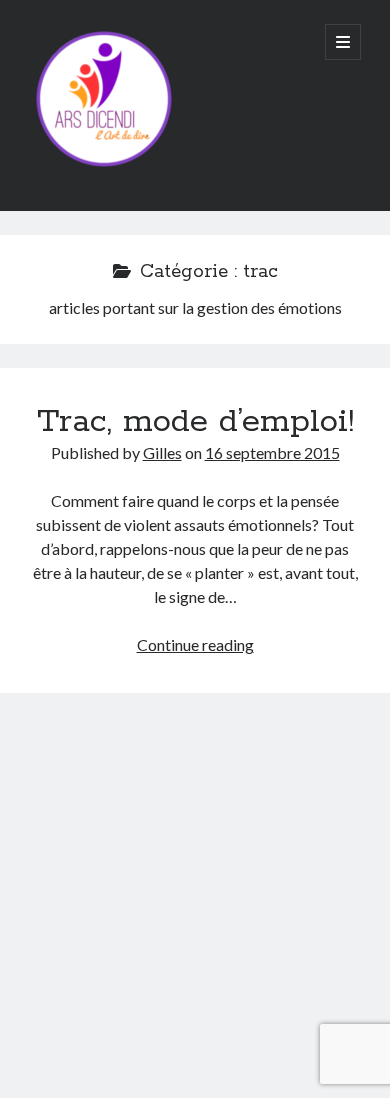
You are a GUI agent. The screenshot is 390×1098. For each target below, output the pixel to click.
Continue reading (195, 644)
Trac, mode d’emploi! (195, 422)
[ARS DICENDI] (104, 169)
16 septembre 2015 (272, 452)
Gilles (162, 452)
